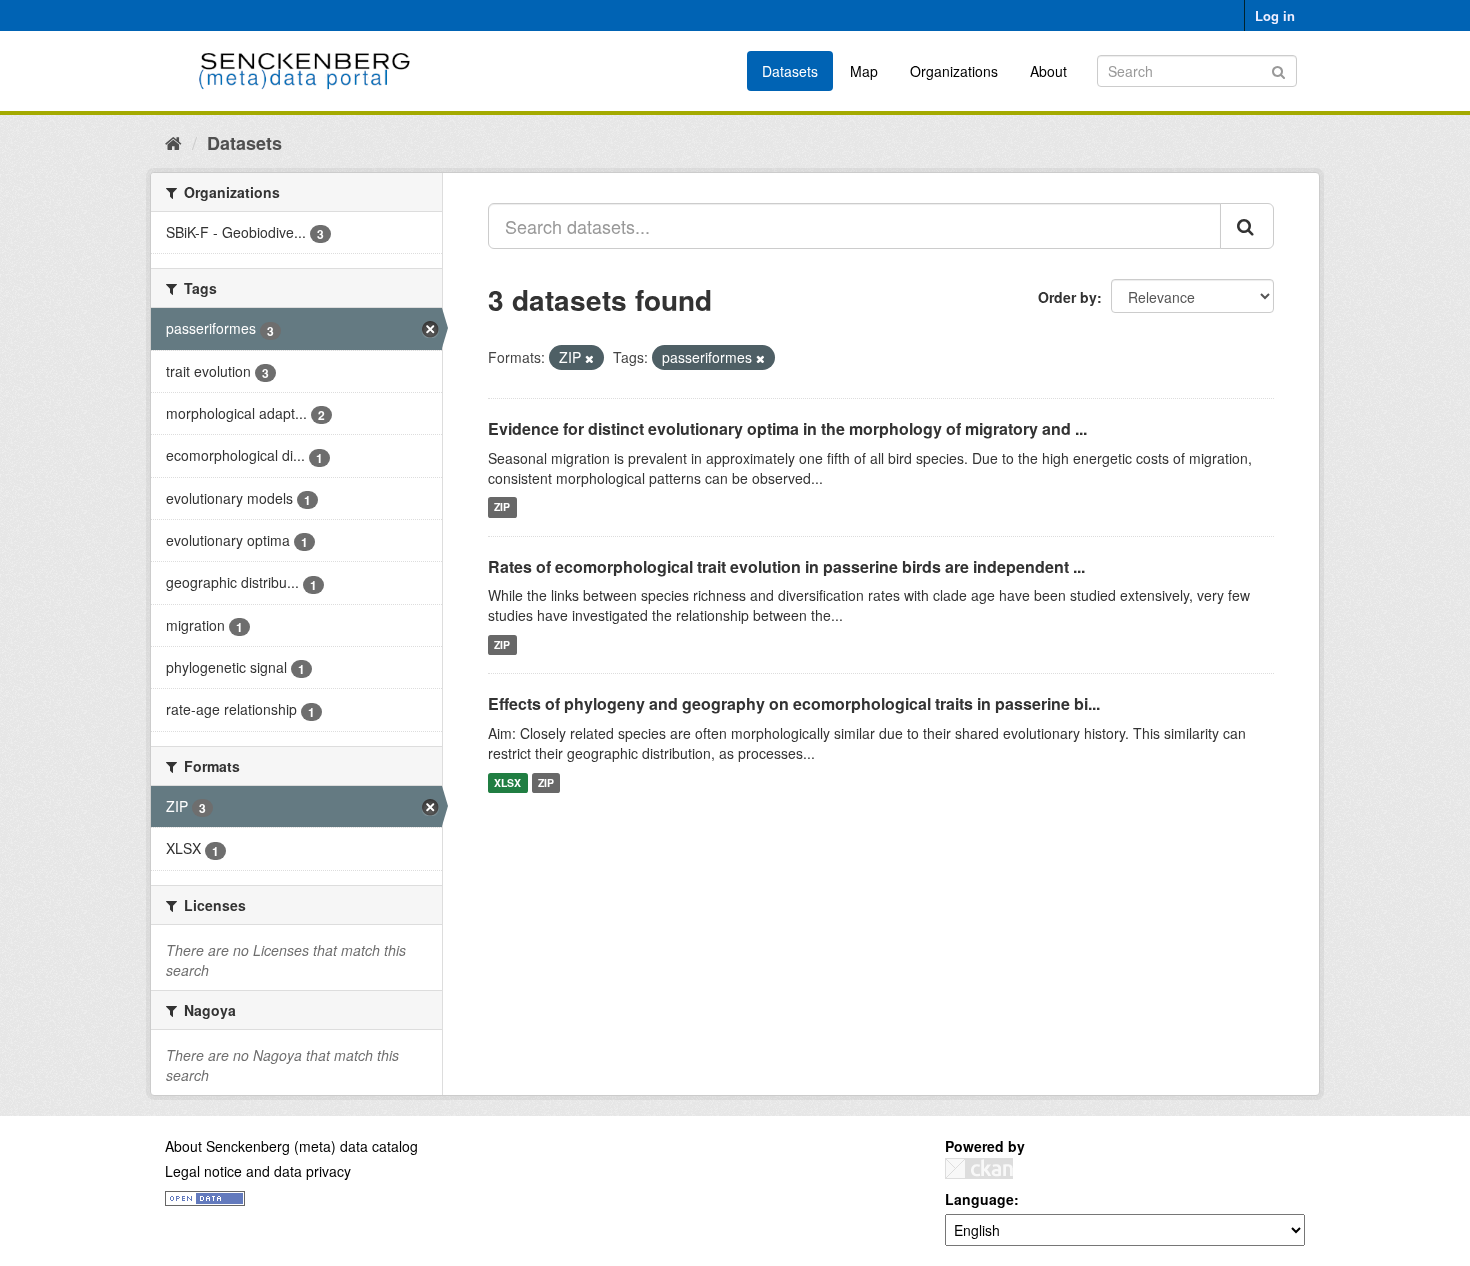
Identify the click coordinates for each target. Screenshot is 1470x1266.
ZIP (502, 507)
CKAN (979, 1168)
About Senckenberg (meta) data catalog (291, 1146)
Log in (1275, 15)
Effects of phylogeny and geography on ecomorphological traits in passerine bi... (794, 703)
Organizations (954, 71)
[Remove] (589, 358)
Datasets (790, 71)
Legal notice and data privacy (258, 1171)
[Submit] (1278, 69)
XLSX (507, 782)
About (1048, 71)
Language (979, 1199)
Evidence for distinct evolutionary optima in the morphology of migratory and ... (787, 428)
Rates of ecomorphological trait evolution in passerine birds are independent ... (786, 566)
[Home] (173, 142)
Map (864, 71)
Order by (1067, 297)
